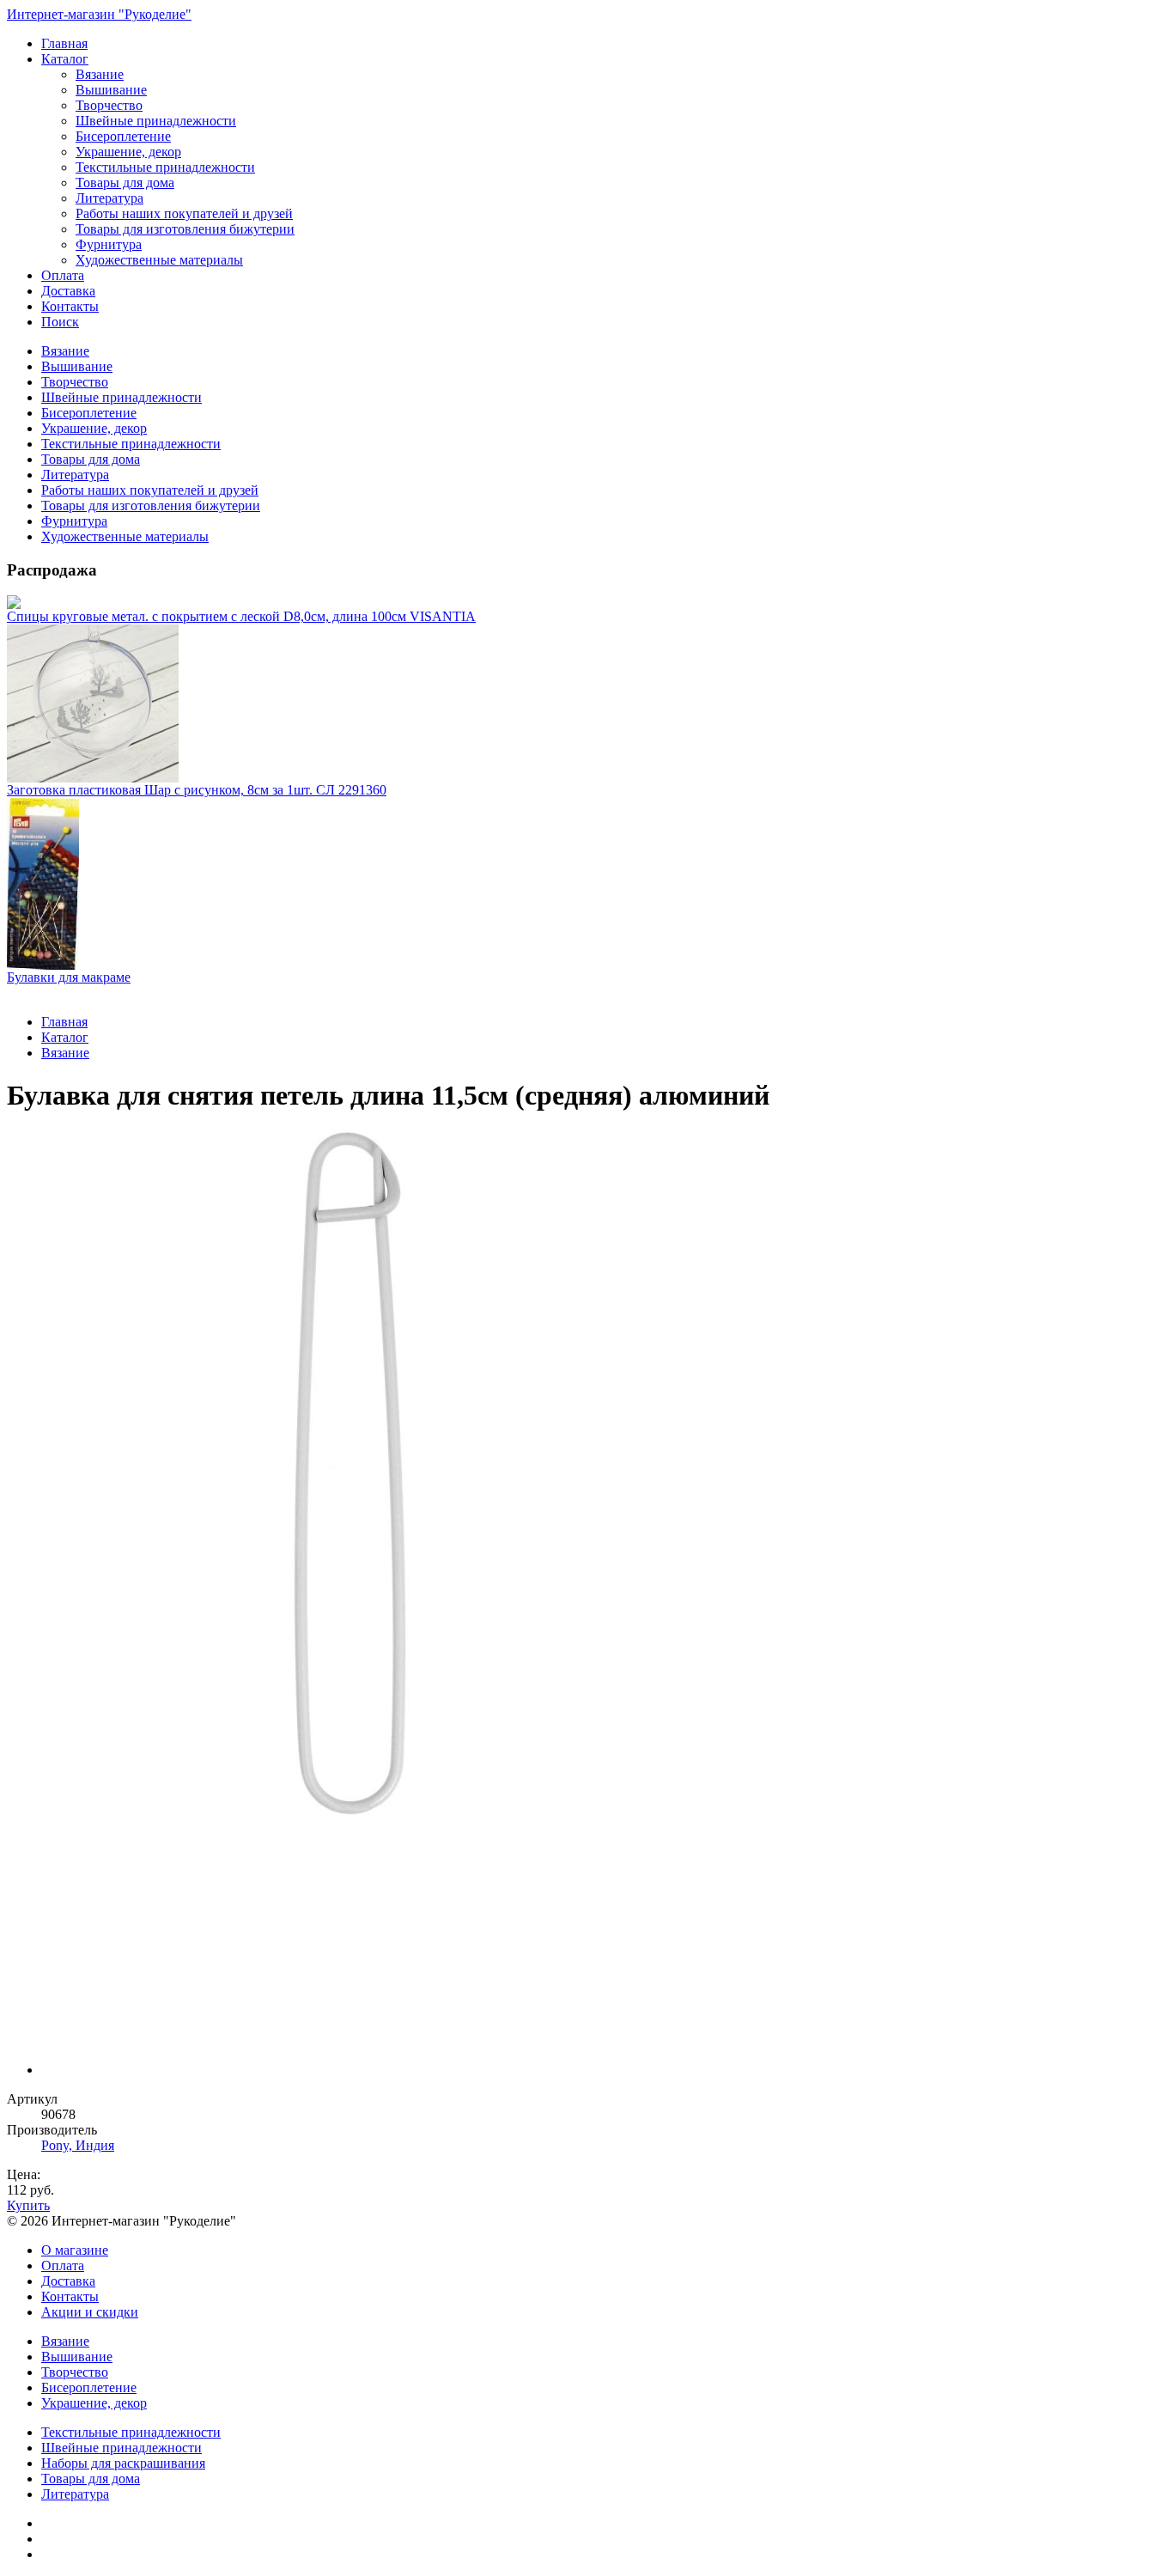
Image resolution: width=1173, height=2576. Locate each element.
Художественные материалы (159, 260)
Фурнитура (109, 244)
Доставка (68, 291)
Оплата (63, 275)
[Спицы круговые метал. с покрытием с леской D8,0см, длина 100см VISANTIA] (586, 602)
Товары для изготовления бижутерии (185, 229)
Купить (28, 2205)
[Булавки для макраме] (586, 884)
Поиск (60, 322)
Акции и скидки (90, 2312)
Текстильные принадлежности (165, 167)
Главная (64, 43)
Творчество (109, 105)
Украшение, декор (128, 152)
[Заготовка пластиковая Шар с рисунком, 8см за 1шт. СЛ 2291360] (586, 703)
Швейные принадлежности (156, 121)
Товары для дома (125, 183)
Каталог (65, 59)
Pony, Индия (78, 2145)
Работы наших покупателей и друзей (184, 213)
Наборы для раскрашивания (123, 2463)
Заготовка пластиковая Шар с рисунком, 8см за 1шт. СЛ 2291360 (197, 790)
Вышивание (111, 90)
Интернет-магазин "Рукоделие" (99, 14)
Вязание (100, 74)
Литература (109, 198)
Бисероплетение (123, 136)
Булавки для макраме (69, 977)
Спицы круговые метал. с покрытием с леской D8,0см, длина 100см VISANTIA (241, 616)
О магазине (75, 2250)
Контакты (70, 306)
